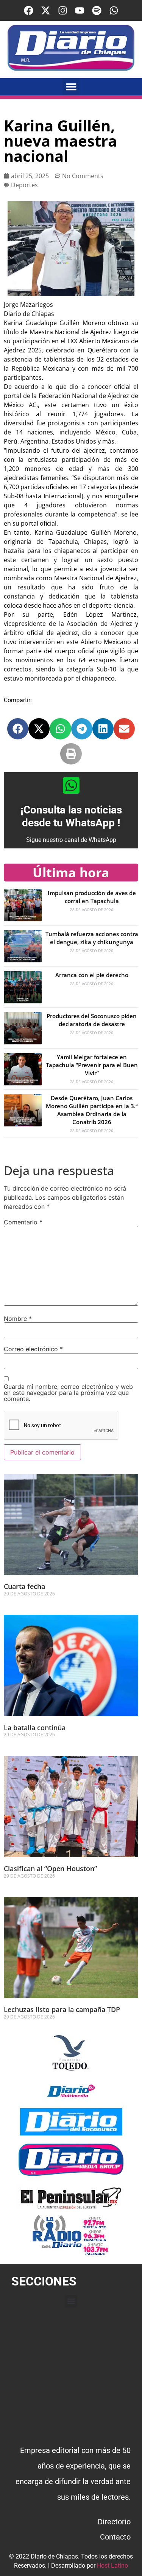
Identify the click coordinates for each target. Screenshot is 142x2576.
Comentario (23, 1222)
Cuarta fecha (24, 1586)
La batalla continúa (35, 1728)
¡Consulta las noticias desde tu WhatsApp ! (71, 816)
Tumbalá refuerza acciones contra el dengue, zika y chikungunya (92, 938)
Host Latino (112, 2566)
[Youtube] (80, 10)
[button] (71, 87)
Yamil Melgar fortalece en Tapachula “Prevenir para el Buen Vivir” (92, 1065)
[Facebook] (29, 10)
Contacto (115, 2537)
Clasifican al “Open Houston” (50, 1868)
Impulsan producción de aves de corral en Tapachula (92, 897)
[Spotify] (97, 10)
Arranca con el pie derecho (92, 975)
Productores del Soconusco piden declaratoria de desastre (92, 1020)
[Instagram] (63, 10)
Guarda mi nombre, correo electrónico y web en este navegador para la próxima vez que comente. (68, 1393)
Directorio (114, 2522)
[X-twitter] (46, 10)
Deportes (24, 185)
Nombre (18, 1319)
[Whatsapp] (114, 10)
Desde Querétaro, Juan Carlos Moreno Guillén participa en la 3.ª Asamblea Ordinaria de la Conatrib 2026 (92, 1110)
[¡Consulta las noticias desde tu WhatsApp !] (71, 785)
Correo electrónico (33, 1349)
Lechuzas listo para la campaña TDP (62, 2009)
